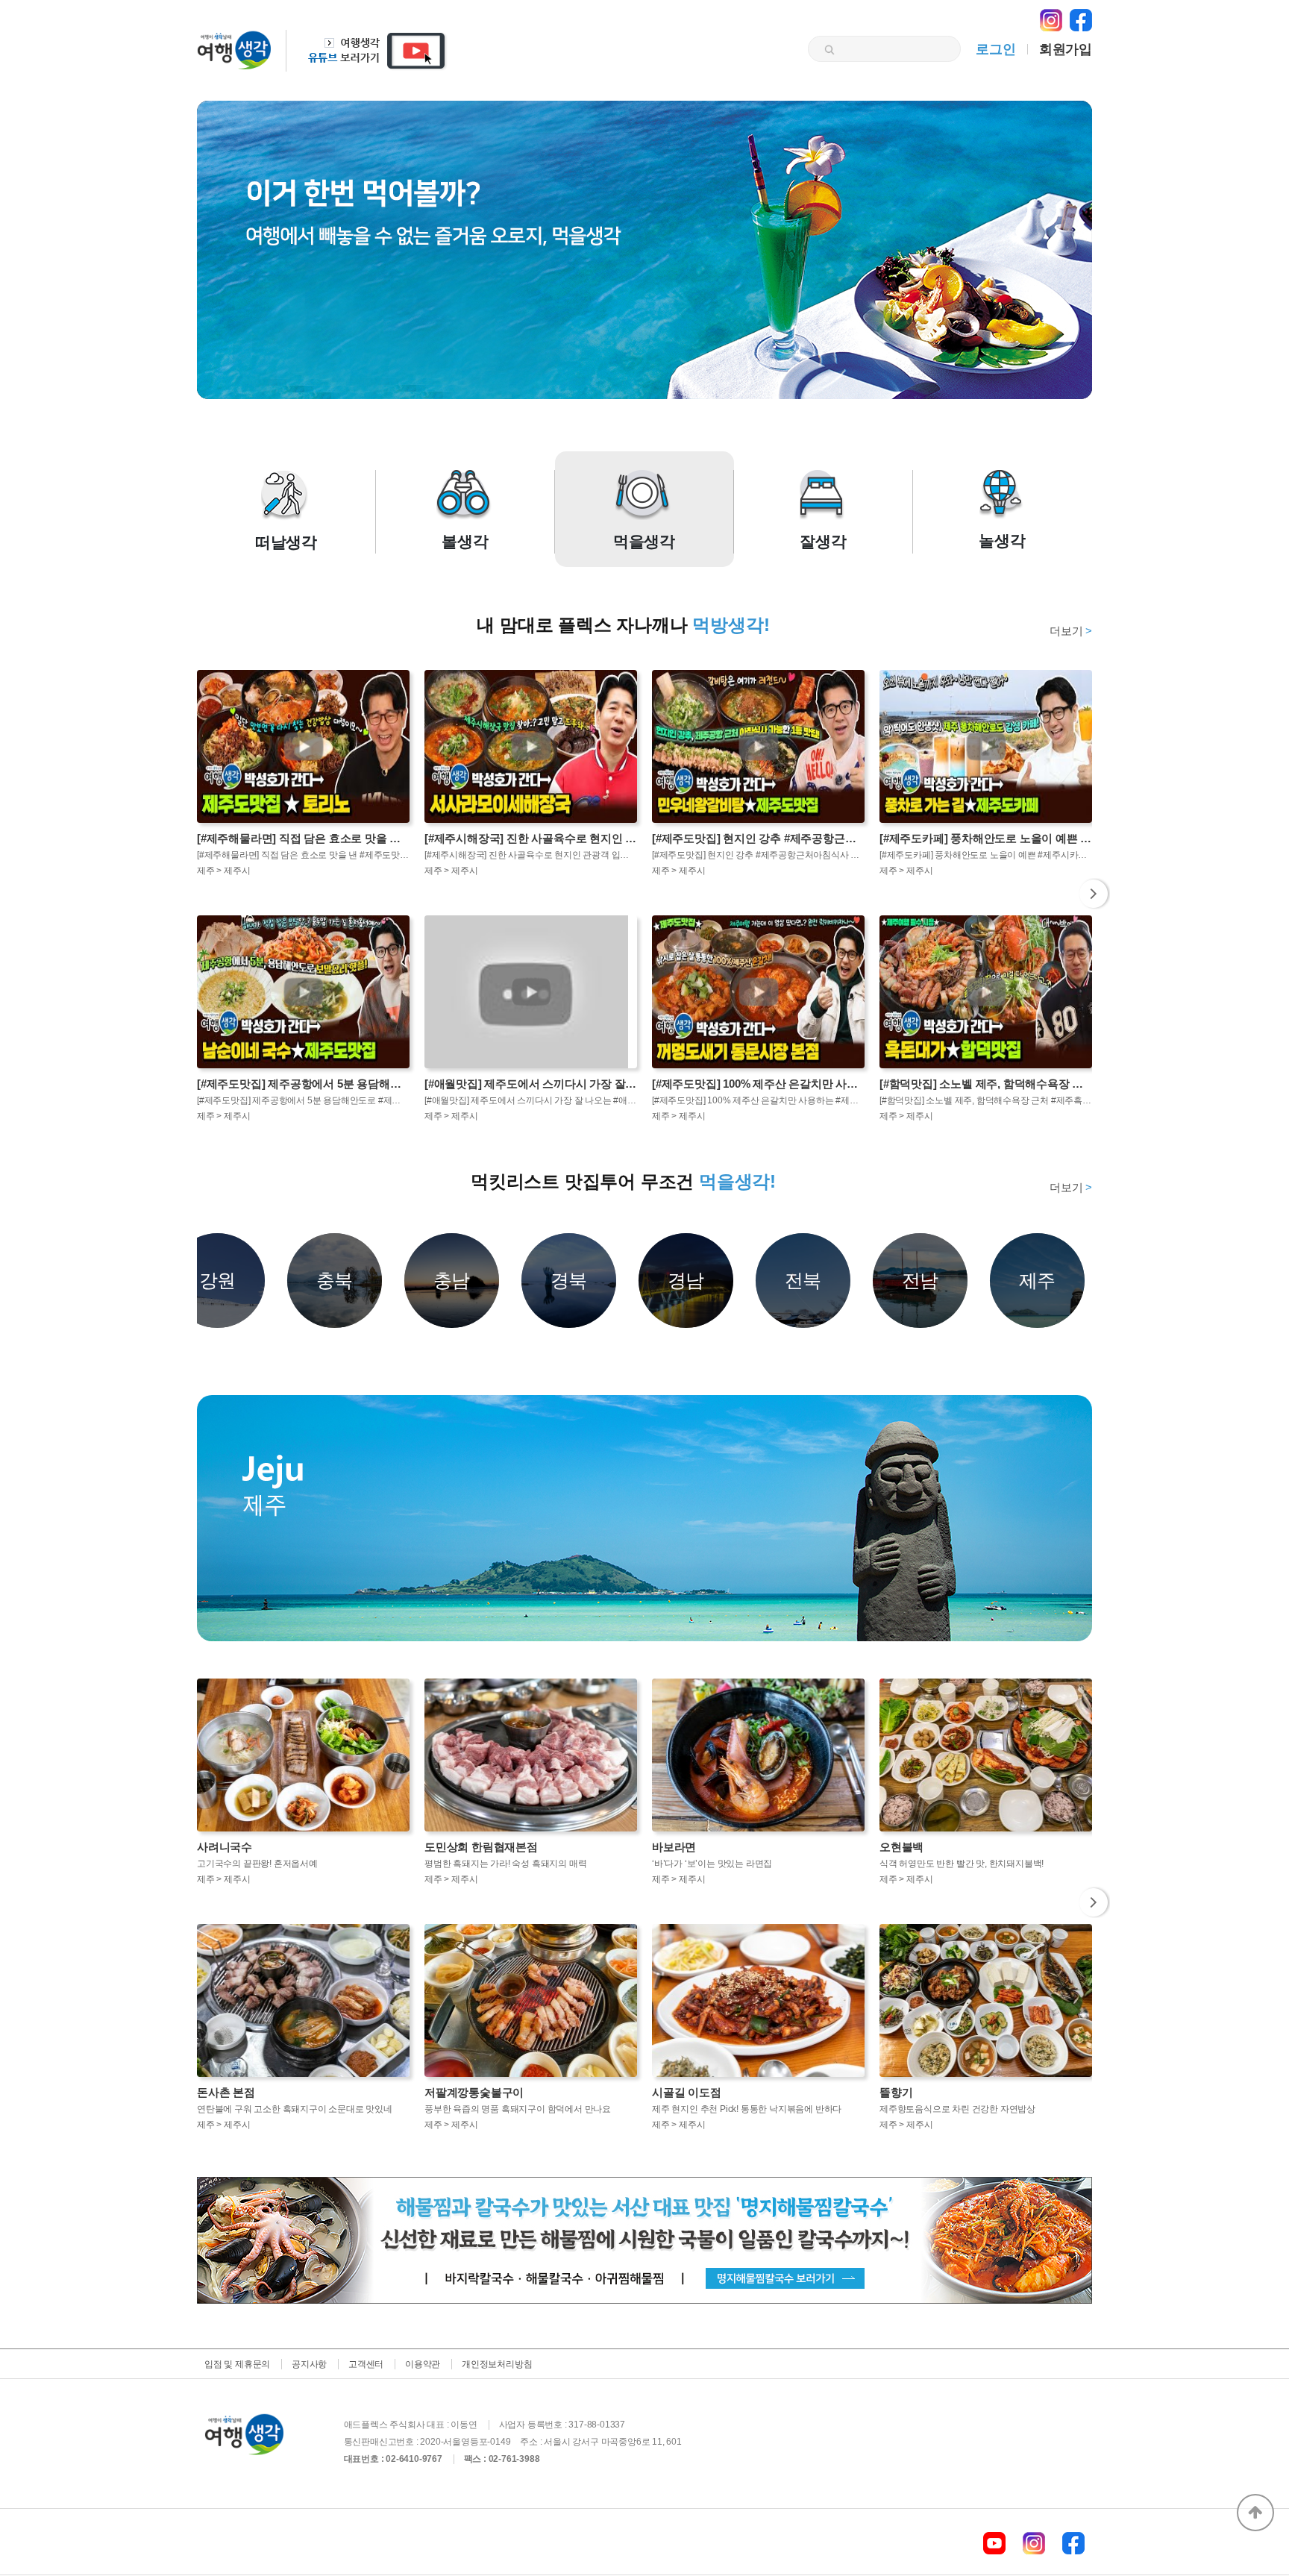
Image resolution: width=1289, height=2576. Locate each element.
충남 (452, 1280)
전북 (803, 1280)
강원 (218, 1280)
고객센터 (366, 2364)
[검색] (829, 50)
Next (1094, 894)
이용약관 (423, 2364)
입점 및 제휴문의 (237, 2364)
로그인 (995, 49)
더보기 (1071, 631)
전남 (921, 1280)
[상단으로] (1255, 2513)
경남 (686, 1280)
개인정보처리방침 (497, 2364)
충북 (335, 1280)
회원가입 (1066, 49)
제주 (1038, 1280)
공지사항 (309, 2364)
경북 (569, 1280)
